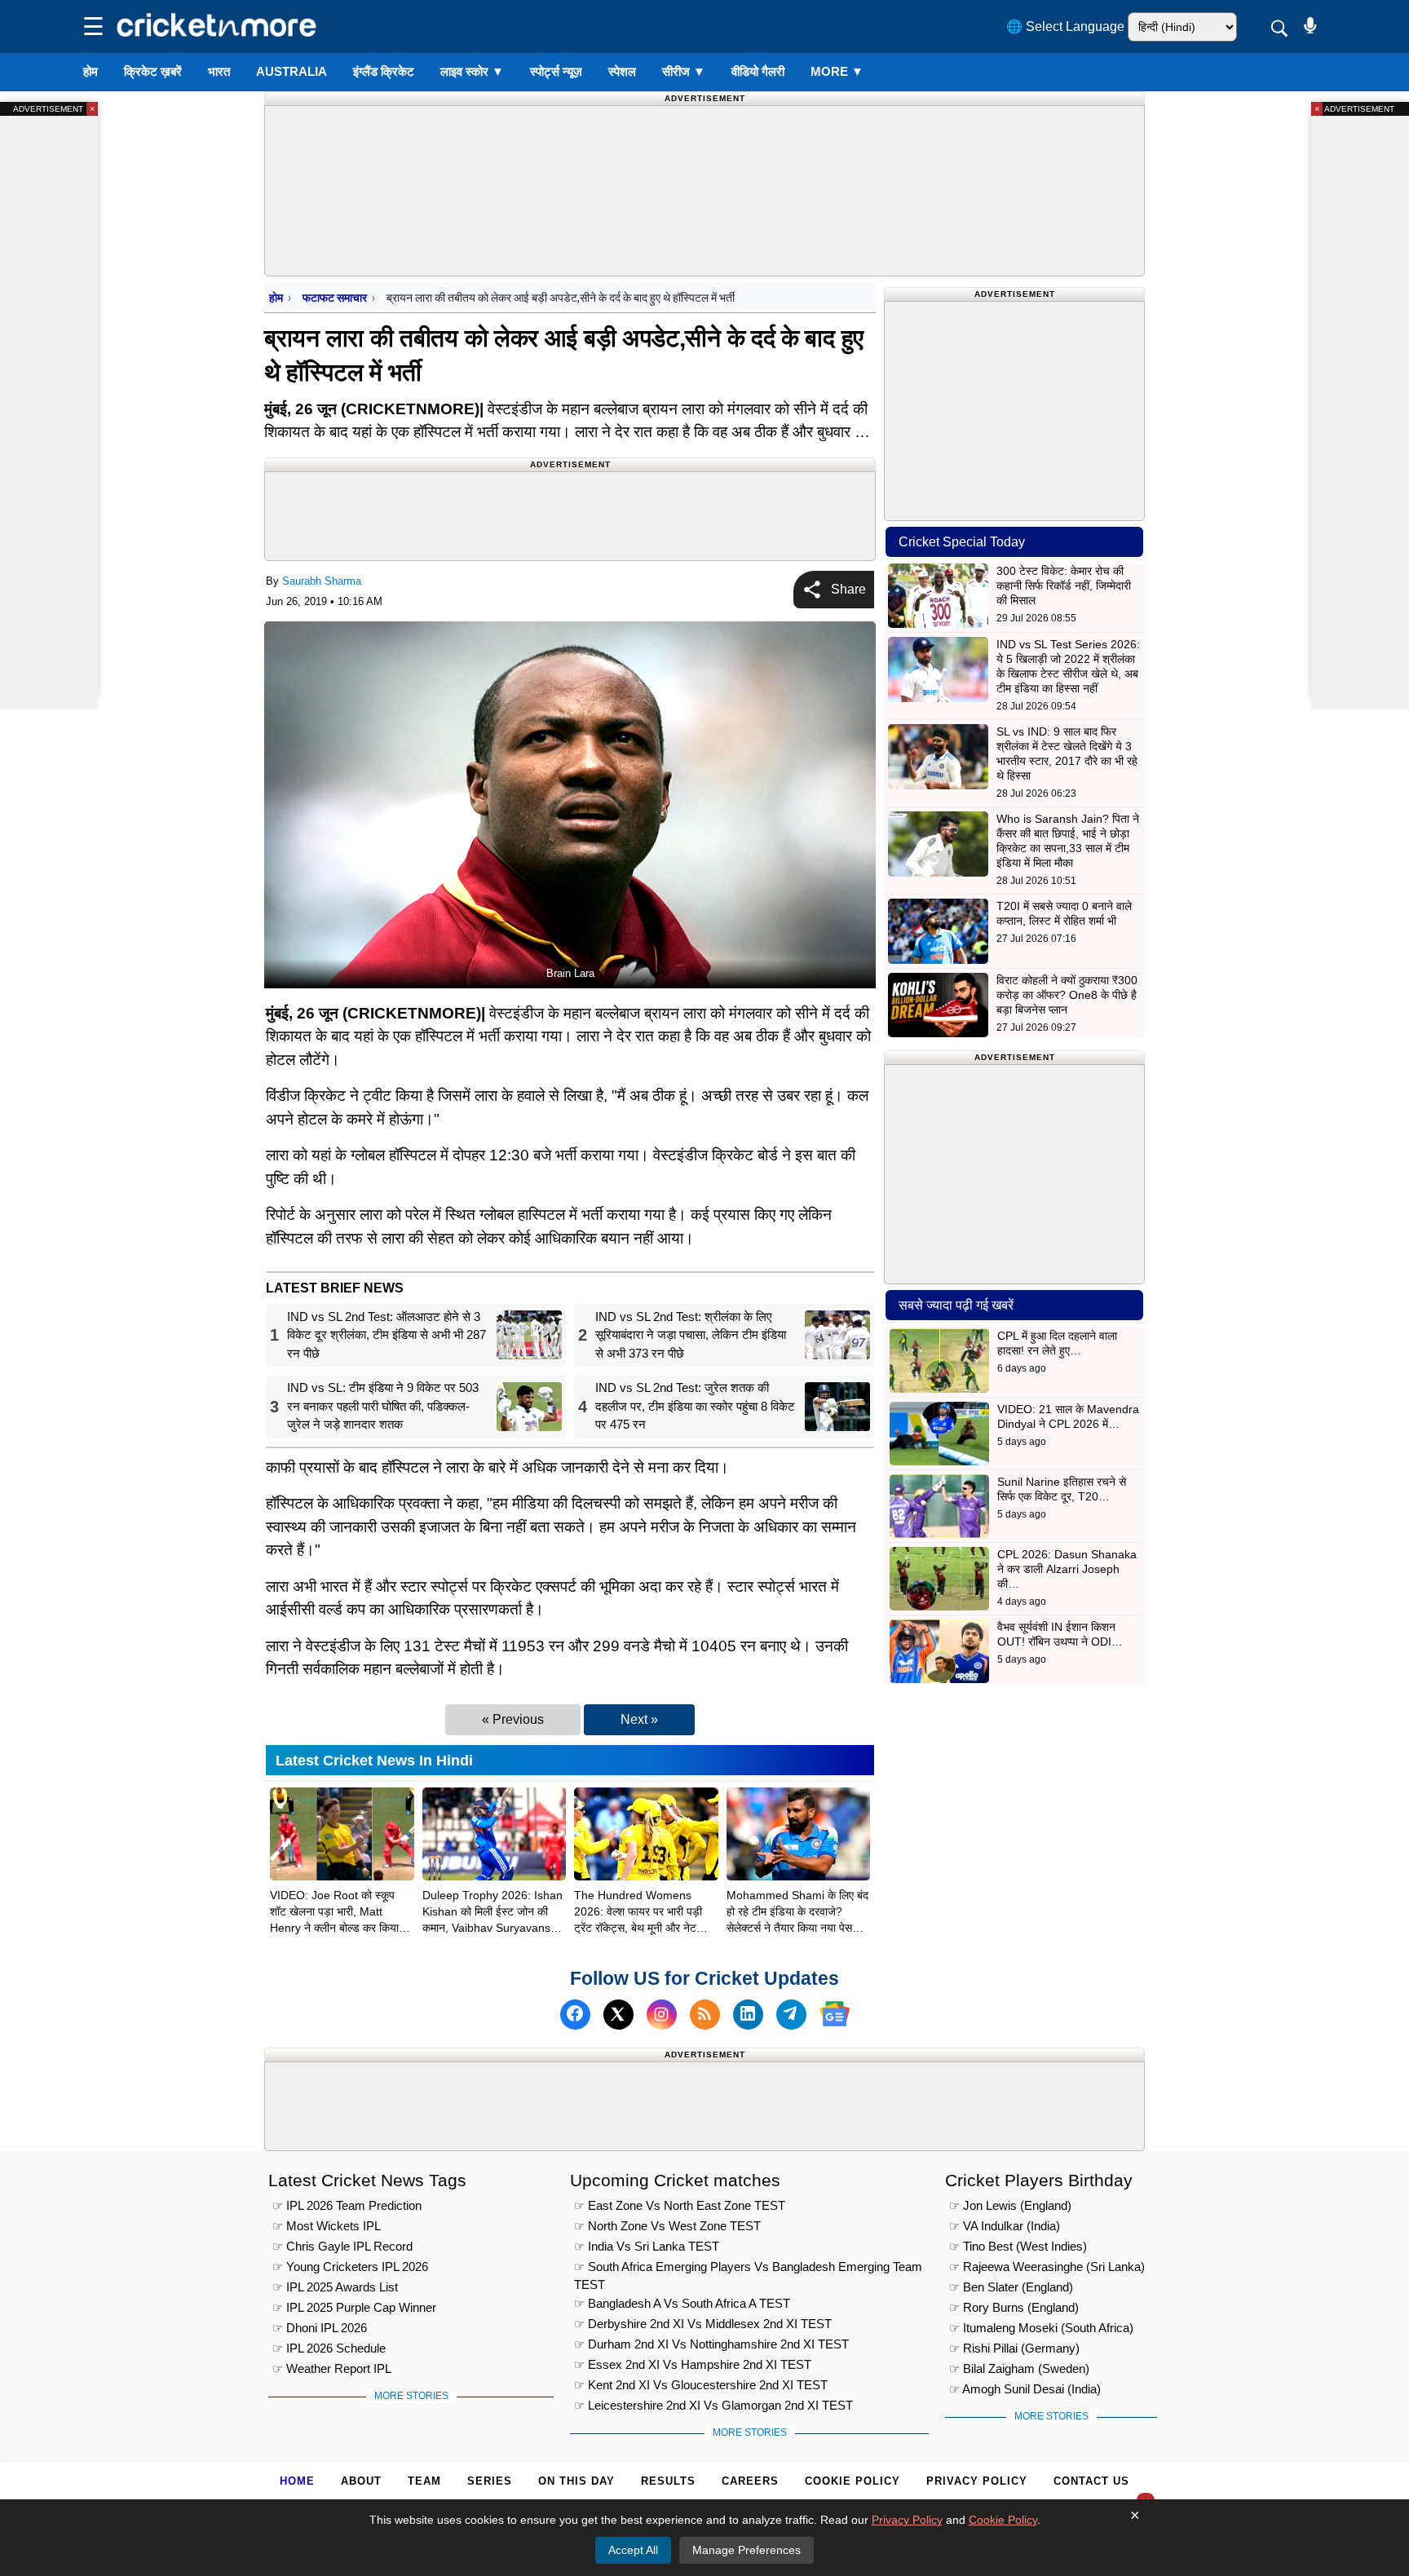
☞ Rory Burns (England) (1014, 2307)
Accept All (633, 2550)
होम (91, 71)
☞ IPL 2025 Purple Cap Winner (354, 2307)
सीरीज (684, 71)
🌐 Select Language (1065, 27)
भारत (219, 71)
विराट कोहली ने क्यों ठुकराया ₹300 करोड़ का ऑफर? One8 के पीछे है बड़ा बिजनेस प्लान (1067, 995)
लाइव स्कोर (472, 71)
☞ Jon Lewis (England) (1010, 2205)
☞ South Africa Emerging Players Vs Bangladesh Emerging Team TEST (748, 2269)
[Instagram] (662, 2014)
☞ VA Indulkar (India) (1005, 2226)
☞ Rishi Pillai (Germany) (1014, 2348)
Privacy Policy (977, 2481)
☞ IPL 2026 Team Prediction (347, 2205)
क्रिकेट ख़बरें (153, 71)
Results (668, 2481)
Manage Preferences (746, 2550)
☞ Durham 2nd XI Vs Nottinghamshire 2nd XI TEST (711, 2344)
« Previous (513, 1719)
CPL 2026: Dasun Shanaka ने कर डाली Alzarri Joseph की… (1067, 1569)
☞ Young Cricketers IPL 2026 (350, 2267)
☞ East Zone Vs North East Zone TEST (680, 2205)
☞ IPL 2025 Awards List (335, 2287)
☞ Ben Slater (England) (1011, 2287)
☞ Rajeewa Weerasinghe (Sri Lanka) (1047, 2267)
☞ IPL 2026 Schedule (329, 2348)
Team (424, 2481)
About (361, 2481)
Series (490, 2481)
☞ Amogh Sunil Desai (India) (1025, 2389)
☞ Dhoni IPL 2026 (320, 2328)
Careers (750, 2481)
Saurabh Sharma (322, 581)
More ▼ (837, 71)
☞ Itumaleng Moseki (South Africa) (1041, 2328)
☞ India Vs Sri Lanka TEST (647, 2246)
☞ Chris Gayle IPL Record (342, 2246)
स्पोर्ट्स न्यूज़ (556, 71)
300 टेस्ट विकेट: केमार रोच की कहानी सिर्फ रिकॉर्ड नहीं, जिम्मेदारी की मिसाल (1064, 585)
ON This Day (576, 2481)
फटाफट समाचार (335, 298)
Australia (292, 71)
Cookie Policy (852, 2481)
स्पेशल (622, 71)
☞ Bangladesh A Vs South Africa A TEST (682, 2303)
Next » (639, 1719)
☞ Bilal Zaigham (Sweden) (1019, 2368)
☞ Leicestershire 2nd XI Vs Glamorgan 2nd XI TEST (713, 2405)
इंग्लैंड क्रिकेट (384, 71)
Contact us (1091, 2481)
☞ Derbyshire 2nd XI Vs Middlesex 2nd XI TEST (703, 2324)
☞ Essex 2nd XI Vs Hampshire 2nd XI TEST (693, 2364)
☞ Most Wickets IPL (327, 2226)
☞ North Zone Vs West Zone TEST (667, 2226)
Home (297, 2481)
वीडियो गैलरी (758, 71)
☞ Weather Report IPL (332, 2368)
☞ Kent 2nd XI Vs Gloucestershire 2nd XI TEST (701, 2385)
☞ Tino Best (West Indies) (1018, 2246)
